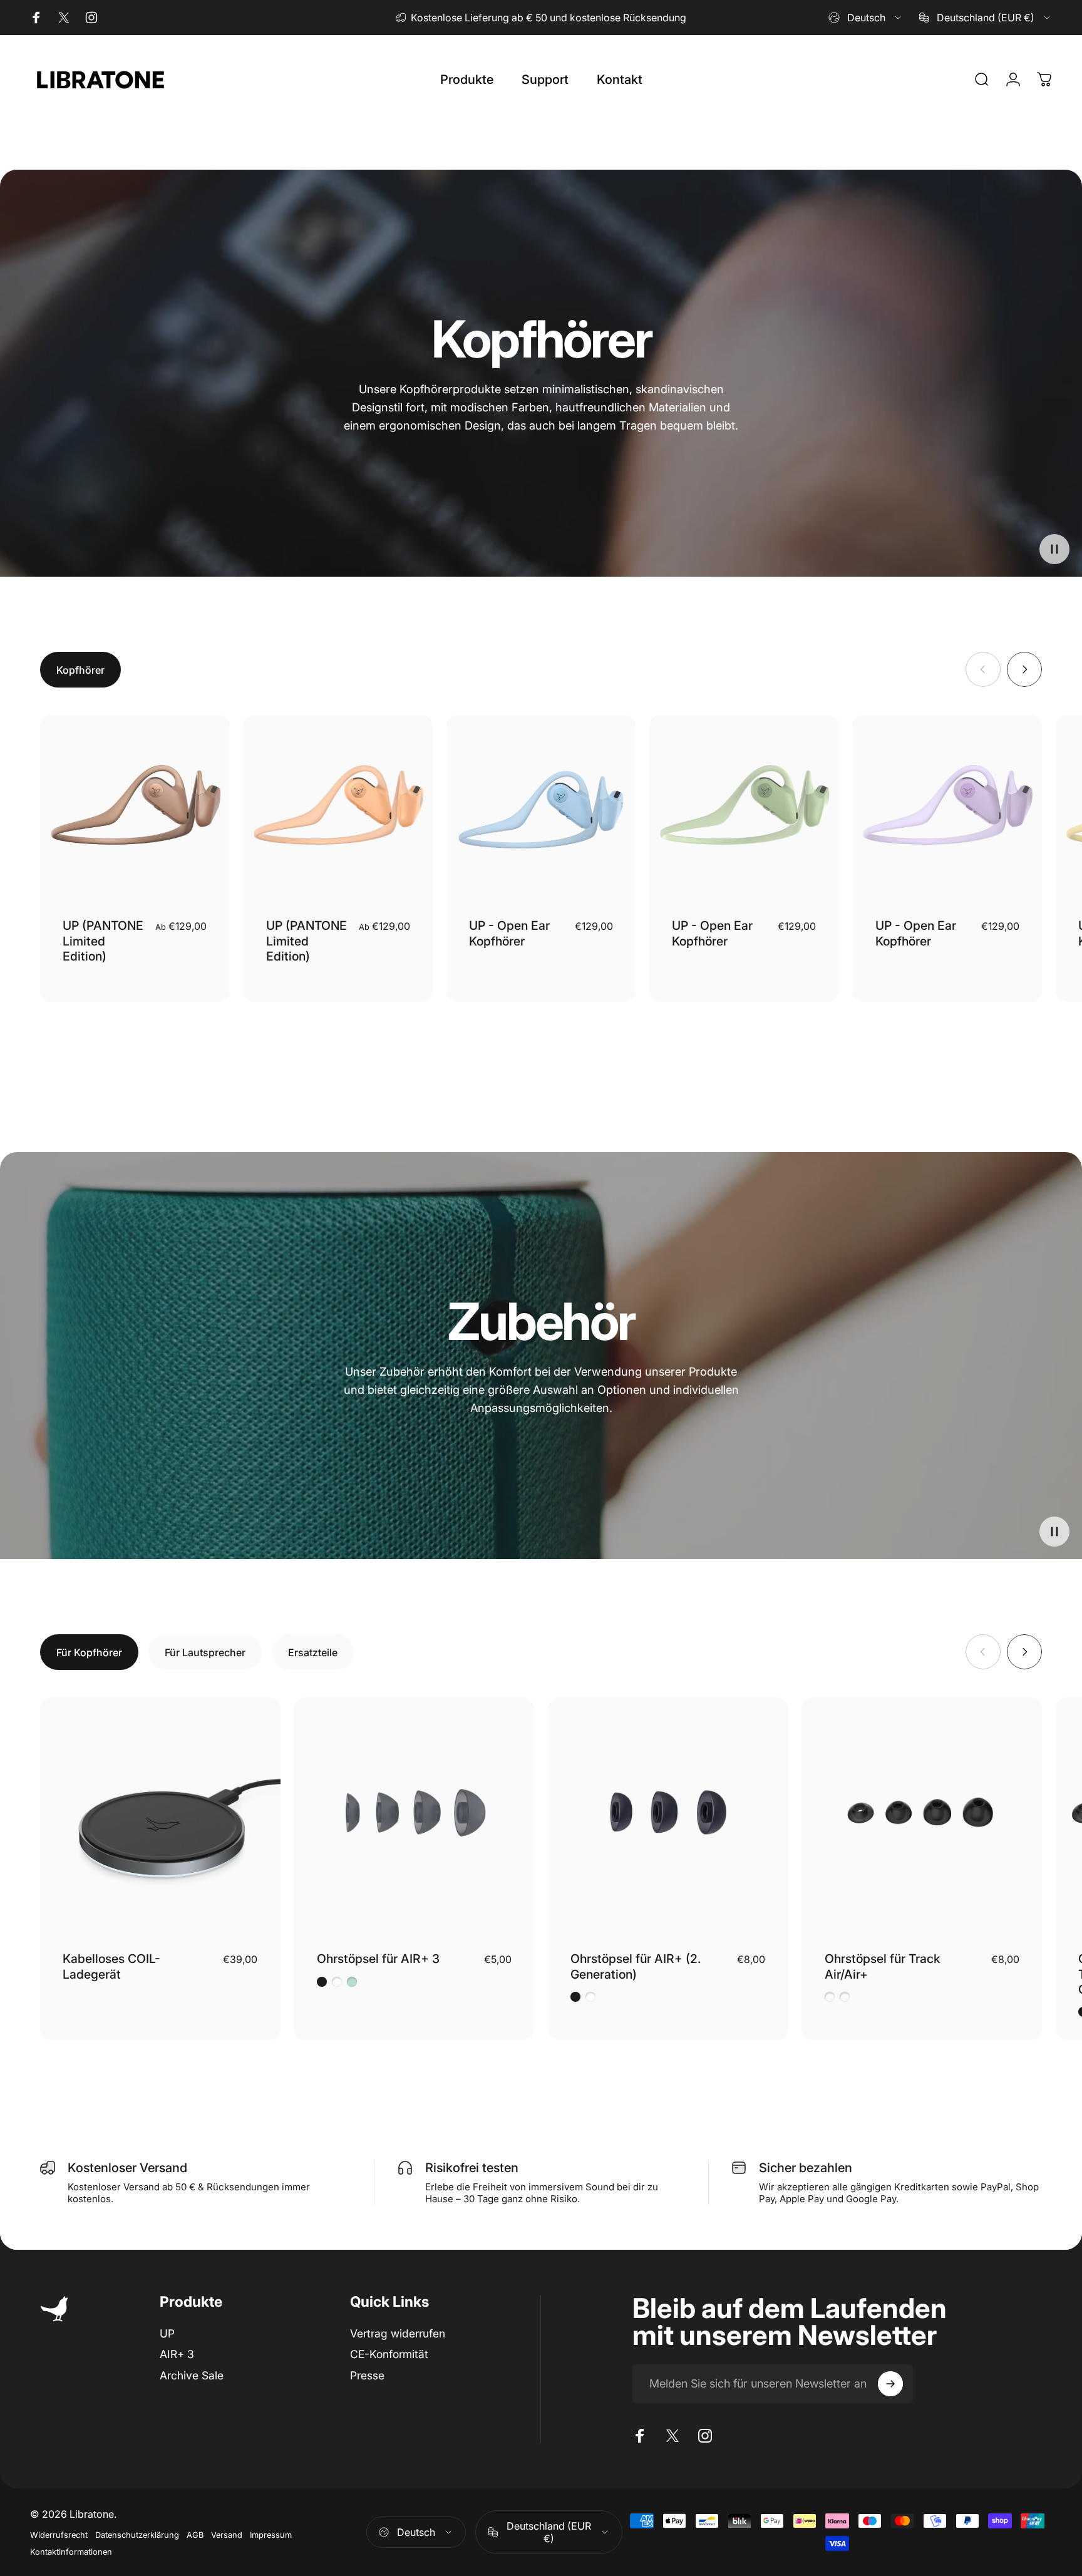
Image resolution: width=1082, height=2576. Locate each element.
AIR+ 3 (177, 2354)
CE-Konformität (389, 2354)
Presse (367, 2375)
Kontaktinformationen (71, 2552)
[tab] (80, 670)
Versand (227, 2535)
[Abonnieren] (890, 2384)
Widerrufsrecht (59, 2535)
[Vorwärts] (1024, 669)
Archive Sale (192, 2375)
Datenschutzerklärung (137, 2535)
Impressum (271, 2535)
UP (167, 2333)
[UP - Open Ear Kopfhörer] (541, 810)
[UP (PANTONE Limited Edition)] (135, 810)
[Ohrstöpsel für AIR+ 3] (414, 1818)
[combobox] (866, 18)
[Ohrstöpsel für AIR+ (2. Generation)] (668, 1818)
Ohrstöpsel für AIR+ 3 (378, 1959)
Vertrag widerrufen (398, 2333)
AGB (195, 2535)
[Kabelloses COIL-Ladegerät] (160, 1818)
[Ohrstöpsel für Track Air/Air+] (922, 1818)
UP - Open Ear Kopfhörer (509, 933)
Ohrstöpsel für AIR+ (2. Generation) (636, 1966)
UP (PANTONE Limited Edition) (103, 941)
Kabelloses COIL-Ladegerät (111, 1966)
